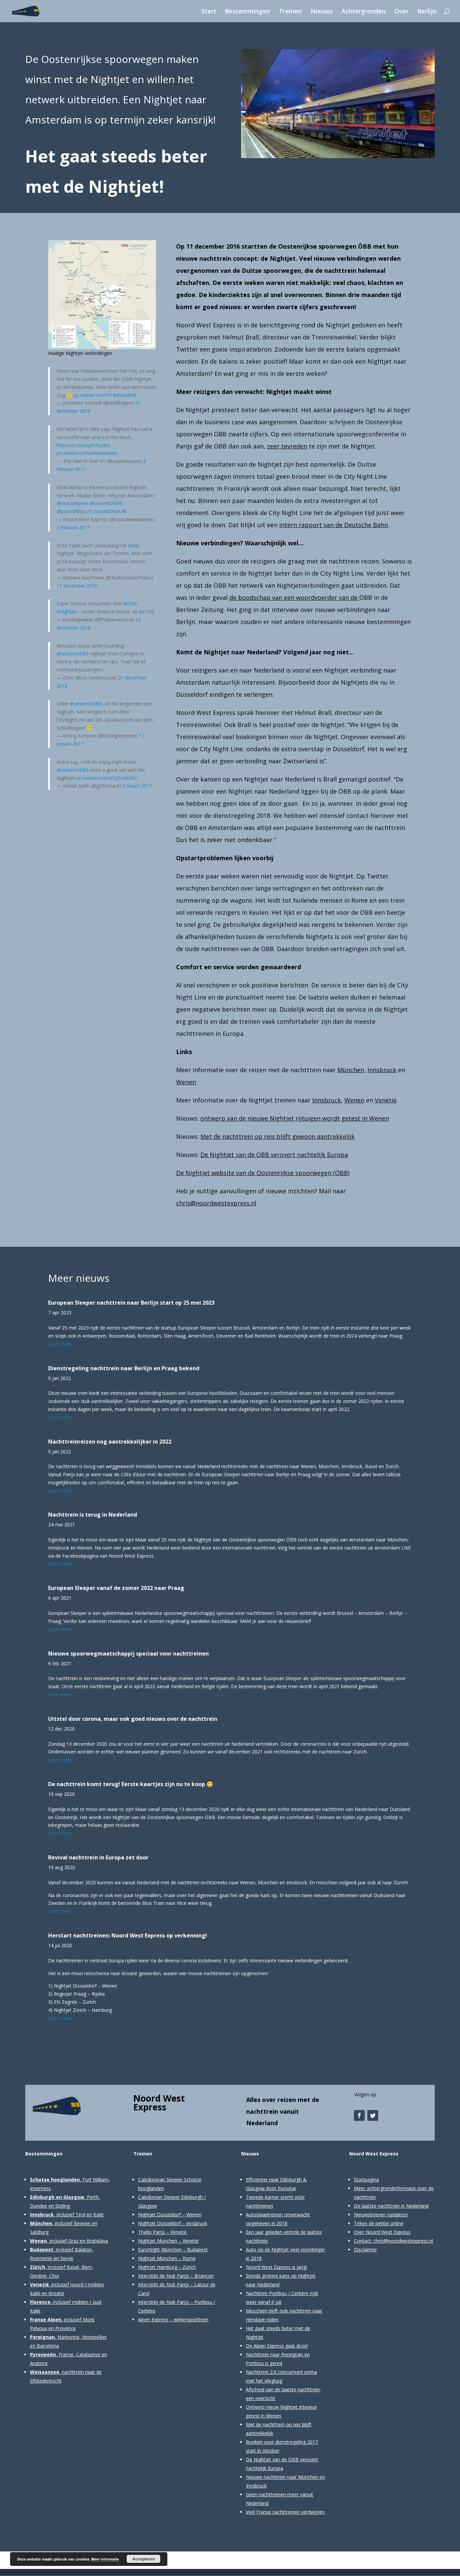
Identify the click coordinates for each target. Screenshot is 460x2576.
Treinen (290, 12)
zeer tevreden (287, 446)
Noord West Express (159, 2103)
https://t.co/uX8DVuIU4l (101, 511)
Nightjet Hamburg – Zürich (167, 2267)
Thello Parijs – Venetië (162, 2232)
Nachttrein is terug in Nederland (93, 1515)
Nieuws (322, 12)
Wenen (186, 1082)
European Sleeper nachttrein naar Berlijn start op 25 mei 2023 (131, 1303)
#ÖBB (130, 603)
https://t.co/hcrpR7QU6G (83, 445)
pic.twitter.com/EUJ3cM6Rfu (107, 778)
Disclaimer (365, 2250)
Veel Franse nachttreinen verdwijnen (285, 2512)
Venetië (386, 1100)
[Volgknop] (359, 2115)
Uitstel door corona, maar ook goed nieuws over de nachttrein (133, 1719)
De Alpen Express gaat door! (277, 2346)
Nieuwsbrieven (370, 2215)
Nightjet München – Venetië (168, 2241)
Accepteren (144, 2559)
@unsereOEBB (106, 503)
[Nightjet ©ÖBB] (338, 158)
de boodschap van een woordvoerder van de (294, 597)
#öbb (134, 546)
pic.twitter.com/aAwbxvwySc (87, 453)
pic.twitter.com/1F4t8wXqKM (105, 395)
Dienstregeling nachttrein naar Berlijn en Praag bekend (124, 1368)
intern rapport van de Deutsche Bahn (334, 525)
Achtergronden (364, 12)
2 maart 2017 (137, 786)
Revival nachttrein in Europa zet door (98, 1857)
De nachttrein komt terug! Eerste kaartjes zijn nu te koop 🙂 (131, 1784)
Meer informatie (105, 2559)
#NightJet (67, 611)
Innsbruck (382, 1070)
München (351, 1070)
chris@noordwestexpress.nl (216, 1203)
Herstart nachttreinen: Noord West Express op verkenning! (128, 1935)
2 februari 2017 (73, 527)
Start (209, 12)
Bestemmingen (248, 12)
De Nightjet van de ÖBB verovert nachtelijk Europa (274, 1155)
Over (401, 12)
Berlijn (427, 12)
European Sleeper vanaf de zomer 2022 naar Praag (116, 1588)
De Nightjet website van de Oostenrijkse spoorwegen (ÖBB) (263, 1173)
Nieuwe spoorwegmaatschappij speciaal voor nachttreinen (128, 1654)
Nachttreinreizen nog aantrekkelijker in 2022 (110, 1442)
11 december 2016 (77, 586)
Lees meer (60, 1344)
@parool (66, 511)
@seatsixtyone (73, 503)
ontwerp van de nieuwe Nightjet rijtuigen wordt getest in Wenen (295, 1118)
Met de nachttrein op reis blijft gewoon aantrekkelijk (277, 1136)
